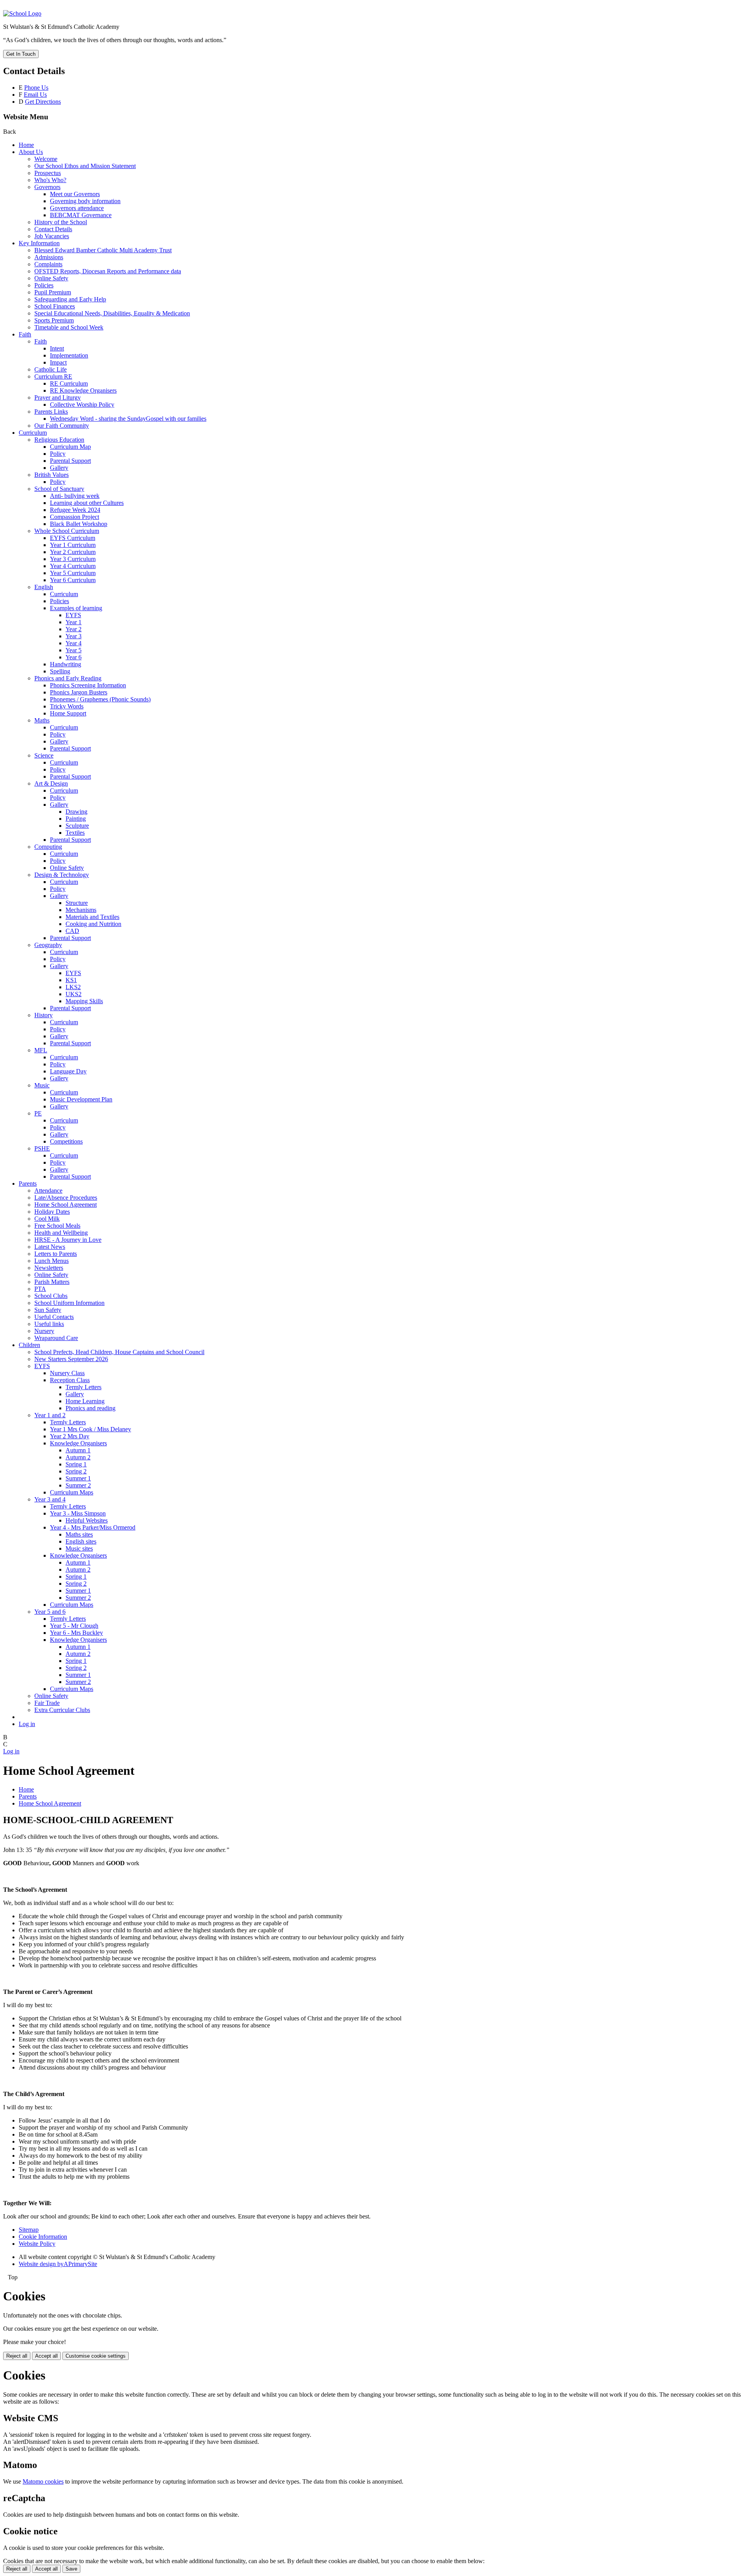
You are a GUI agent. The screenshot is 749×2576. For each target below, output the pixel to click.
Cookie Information (43, 2237)
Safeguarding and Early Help (70, 299)
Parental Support (70, 461)
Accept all (46, 2356)
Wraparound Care (56, 1338)
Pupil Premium (53, 292)
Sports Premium (54, 320)
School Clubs (51, 1296)
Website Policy (37, 2244)
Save (71, 2569)
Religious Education (59, 440)
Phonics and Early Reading (68, 678)
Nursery (44, 1331)
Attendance (48, 1191)
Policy (58, 454)
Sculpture (77, 826)
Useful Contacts (54, 1317)
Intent (57, 348)
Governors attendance (77, 208)
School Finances (55, 306)
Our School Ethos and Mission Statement (85, 166)
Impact (58, 362)
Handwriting (66, 664)
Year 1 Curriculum (73, 545)
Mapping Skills (84, 1001)
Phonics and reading (91, 1408)
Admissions (49, 257)
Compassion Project (75, 517)
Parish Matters (52, 1282)
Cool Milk (47, 1219)
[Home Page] (22, 13)
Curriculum (33, 433)
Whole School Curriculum (67, 531)
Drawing (76, 812)
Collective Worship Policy (82, 405)
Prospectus (48, 173)
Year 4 (74, 643)
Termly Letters (83, 1387)
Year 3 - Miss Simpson (78, 1513)
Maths (42, 720)
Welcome (46, 159)
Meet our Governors (75, 194)
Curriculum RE (53, 376)
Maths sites (79, 1534)
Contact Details (53, 229)
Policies (44, 285)
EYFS (73, 615)
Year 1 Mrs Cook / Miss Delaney (91, 1429)
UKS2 (74, 994)
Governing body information (85, 201)
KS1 (71, 980)
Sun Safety (48, 1310)
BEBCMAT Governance (81, 215)
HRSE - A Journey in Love (68, 1240)
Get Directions (43, 102)
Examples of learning (76, 608)
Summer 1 (78, 1478)
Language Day (68, 1071)
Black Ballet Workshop (79, 524)
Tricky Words (67, 706)
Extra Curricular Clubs (62, 1710)
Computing (48, 847)
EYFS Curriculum (73, 538)
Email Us (35, 95)
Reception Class (70, 1380)
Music (42, 1085)
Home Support (68, 713)
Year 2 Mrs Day (70, 1436)
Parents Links (51, 412)
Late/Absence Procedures (66, 1198)
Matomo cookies (43, 2481)
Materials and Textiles (92, 917)
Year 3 (74, 636)
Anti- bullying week (75, 496)
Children (29, 1345)
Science (44, 755)
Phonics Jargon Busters (79, 692)
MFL (41, 1050)
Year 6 (74, 657)
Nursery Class (67, 1373)
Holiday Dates (52, 1212)
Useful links (49, 1324)
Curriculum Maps (72, 1492)
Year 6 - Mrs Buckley (76, 1633)
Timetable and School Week (69, 327)
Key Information (39, 243)
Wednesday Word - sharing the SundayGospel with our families (128, 419)
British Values (51, 475)
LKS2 (73, 987)
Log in (27, 1724)
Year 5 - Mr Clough (74, 1626)
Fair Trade (47, 1703)
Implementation (69, 355)
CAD (72, 931)
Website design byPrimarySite (58, 2264)
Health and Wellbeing (61, 1233)
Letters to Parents (56, 1254)
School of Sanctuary (59, 489)
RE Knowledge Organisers (83, 390)
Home (26, 145)
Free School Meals (57, 1226)
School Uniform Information (69, 1303)
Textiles (75, 833)
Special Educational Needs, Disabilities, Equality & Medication (112, 313)
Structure (77, 903)
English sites (81, 1541)
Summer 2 (78, 1485)
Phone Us (36, 88)
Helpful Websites (87, 1520)
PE (38, 1113)
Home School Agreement (66, 1205)
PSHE (42, 1148)
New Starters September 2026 (71, 1359)
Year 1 (74, 622)
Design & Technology (62, 875)
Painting (76, 819)
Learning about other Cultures (87, 503)
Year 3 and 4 (50, 1499)
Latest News (50, 1247)
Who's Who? (50, 180)
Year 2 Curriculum (73, 552)
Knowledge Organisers (78, 1443)
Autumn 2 (78, 1457)
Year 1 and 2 (50, 1415)
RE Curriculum (69, 383)
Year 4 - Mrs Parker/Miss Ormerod (93, 1527)
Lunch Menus (51, 1261)
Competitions (66, 1141)
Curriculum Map (70, 447)
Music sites (79, 1548)
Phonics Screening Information (88, 685)
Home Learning (85, 1401)
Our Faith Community (62, 426)
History (43, 1015)
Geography (48, 945)
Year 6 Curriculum (73, 580)
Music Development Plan (81, 1099)
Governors (47, 187)
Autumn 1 (78, 1450)
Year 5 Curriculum (73, 573)
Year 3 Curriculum (73, 559)
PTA (40, 1289)
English (44, 587)
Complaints (48, 264)
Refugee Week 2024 (75, 510)
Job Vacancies (52, 236)
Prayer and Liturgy (58, 397)
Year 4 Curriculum (73, 566)
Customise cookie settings (96, 2356)
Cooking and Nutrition (93, 924)
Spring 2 (76, 1471)
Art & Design (51, 783)
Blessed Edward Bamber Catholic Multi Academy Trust (103, 250)
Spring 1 (76, 1464)
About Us (31, 152)
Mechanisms (81, 910)
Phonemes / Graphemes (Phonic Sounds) (100, 699)
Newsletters (49, 1268)
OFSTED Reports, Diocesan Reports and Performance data (108, 271)
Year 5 (74, 650)
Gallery (59, 468)
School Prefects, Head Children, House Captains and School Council (119, 1352)
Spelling (60, 671)
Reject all (17, 2356)
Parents (28, 1184)
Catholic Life (51, 369)
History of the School (61, 222)
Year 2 (74, 629)
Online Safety (51, 278)
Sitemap (29, 2230)
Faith (25, 334)
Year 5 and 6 (50, 1612)
